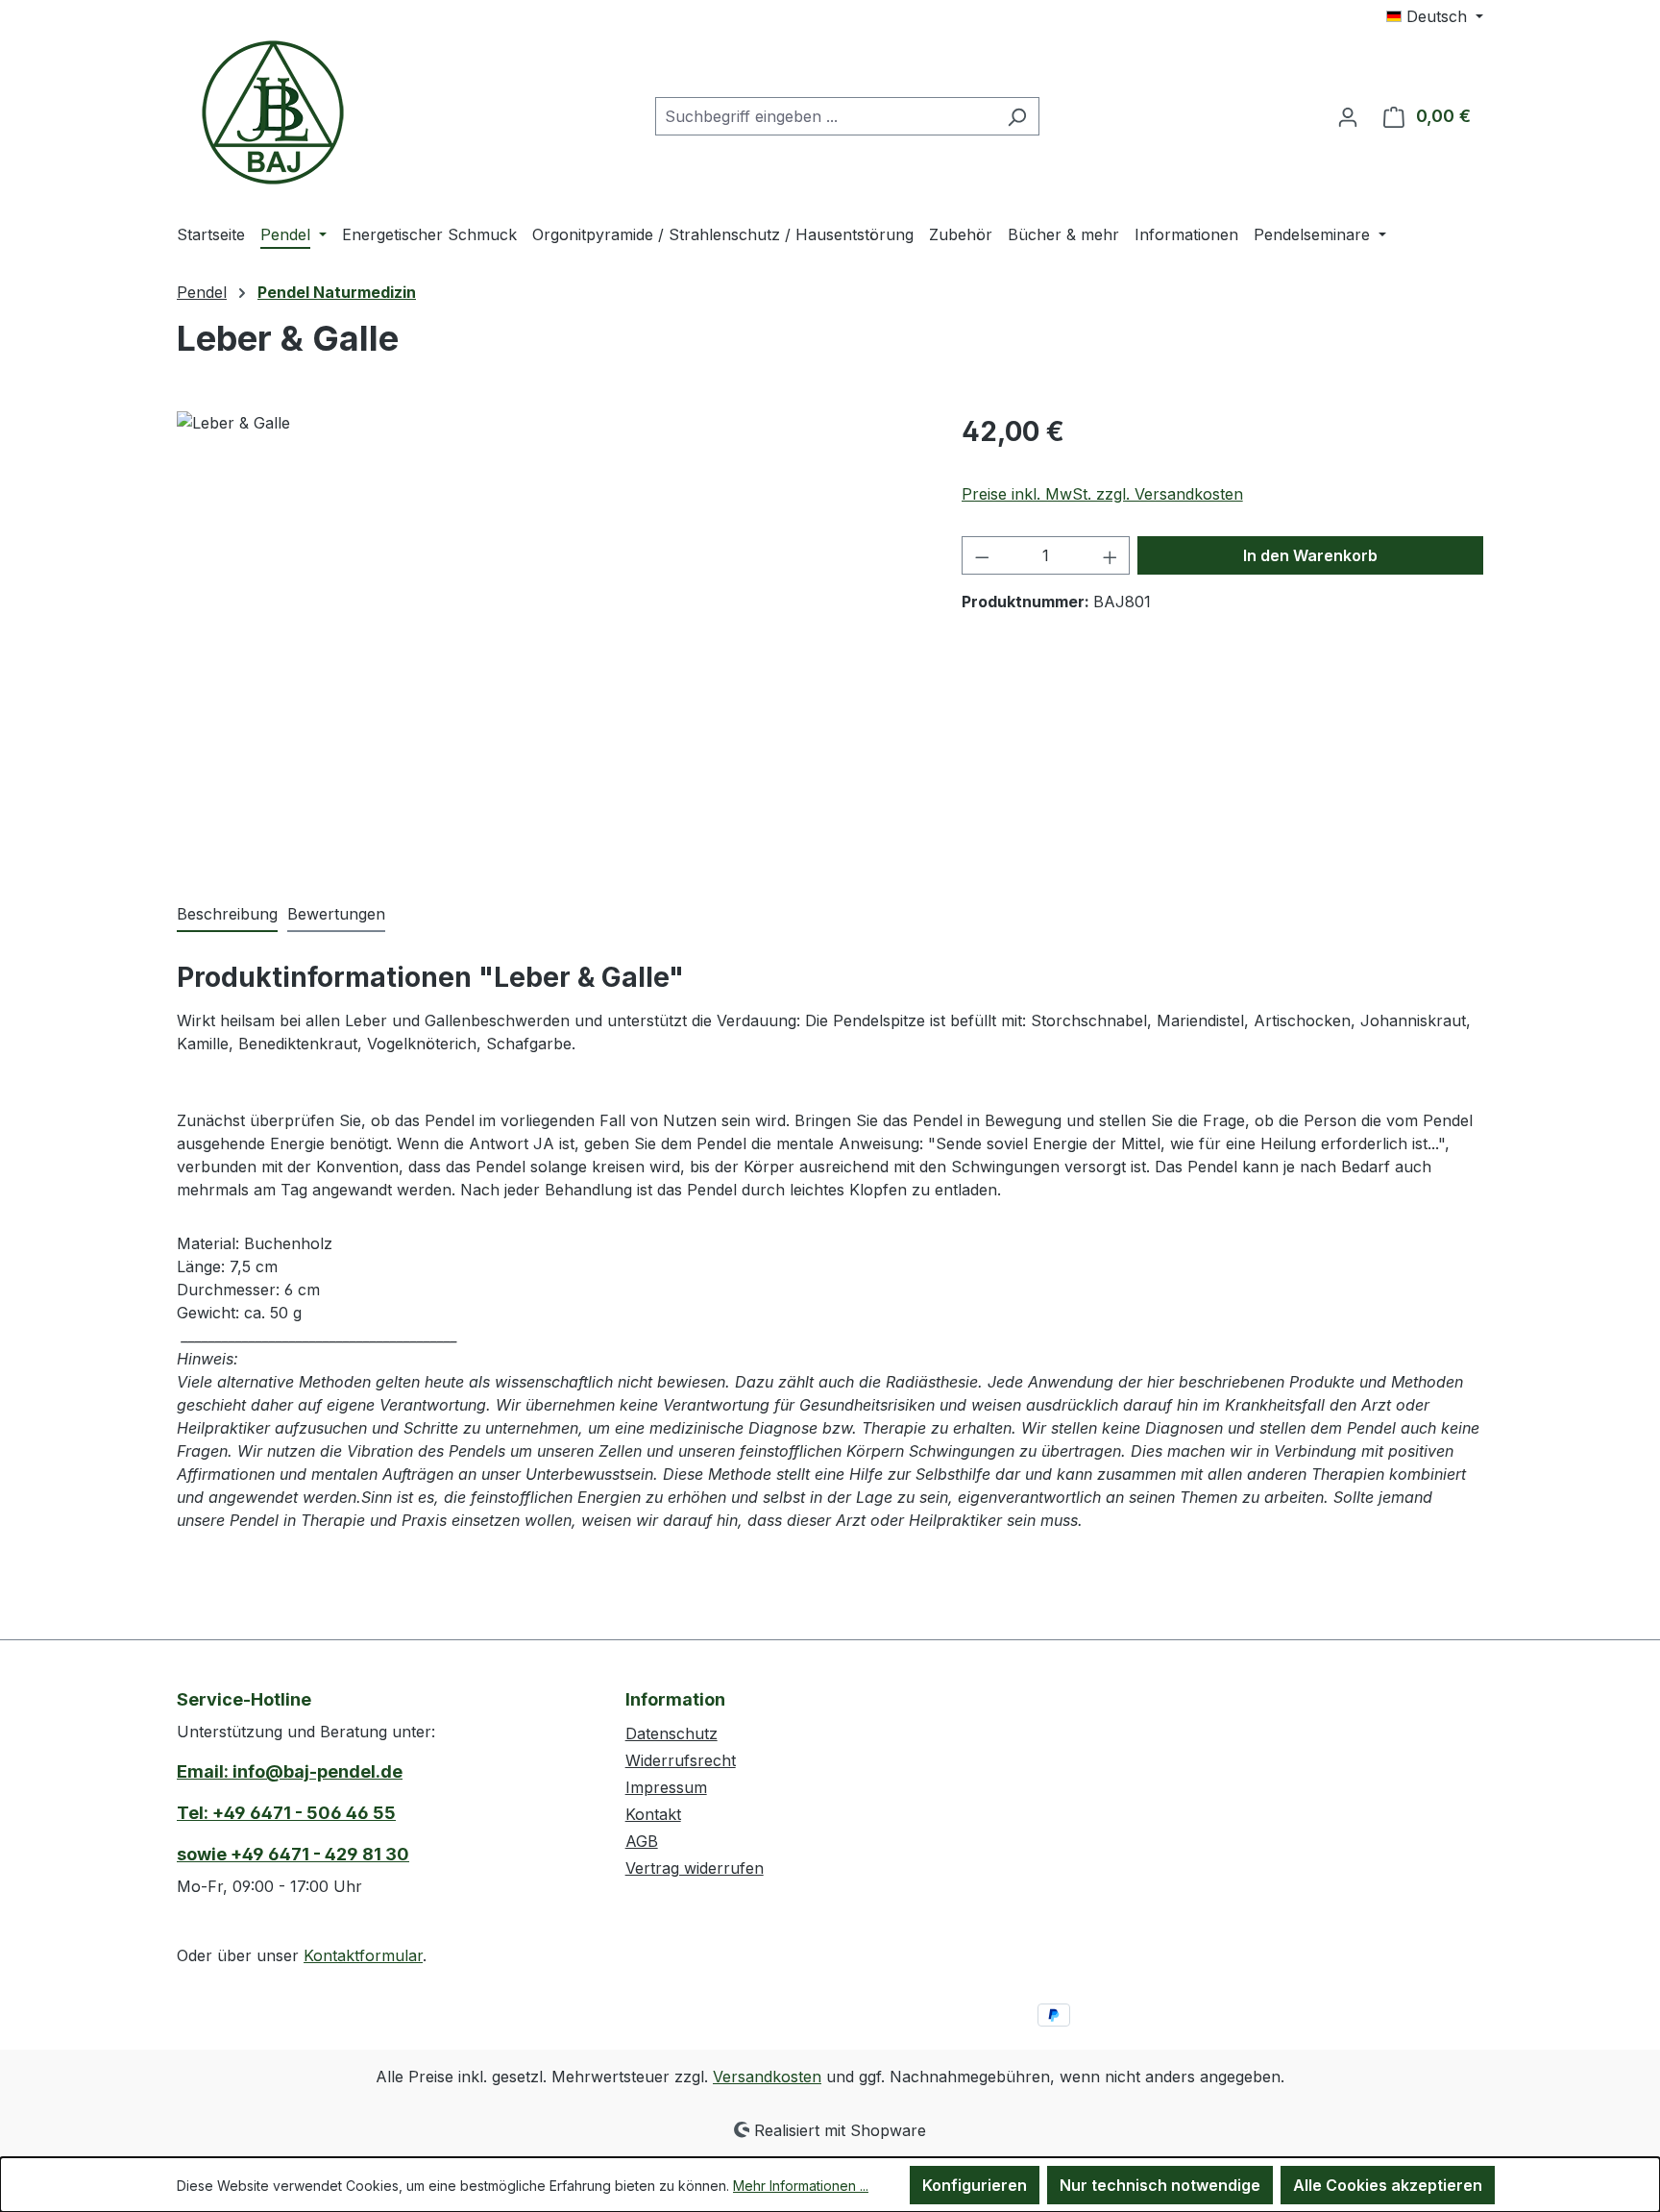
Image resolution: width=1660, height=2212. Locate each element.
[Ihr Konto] (1348, 116)
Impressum (666, 1787)
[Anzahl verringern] (982, 555)
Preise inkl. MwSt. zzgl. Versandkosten (1102, 494)
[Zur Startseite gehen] (273, 112)
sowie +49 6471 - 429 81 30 (293, 1854)
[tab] (227, 915)
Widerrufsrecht (681, 1760)
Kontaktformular (363, 1955)
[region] (550, 618)
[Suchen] (1017, 116)
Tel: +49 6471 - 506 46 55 (286, 1813)
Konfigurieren (975, 2185)
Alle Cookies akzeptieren (1388, 2185)
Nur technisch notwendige (1160, 2185)
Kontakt (653, 1814)
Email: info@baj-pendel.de (290, 1771)
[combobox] (825, 116)
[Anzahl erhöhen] (1111, 555)
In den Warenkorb (1310, 555)
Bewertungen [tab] (336, 914)
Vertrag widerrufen (695, 1868)
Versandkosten (767, 2077)
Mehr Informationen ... (801, 2186)
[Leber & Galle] (549, 618)
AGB (642, 1841)
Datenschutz (671, 1733)
